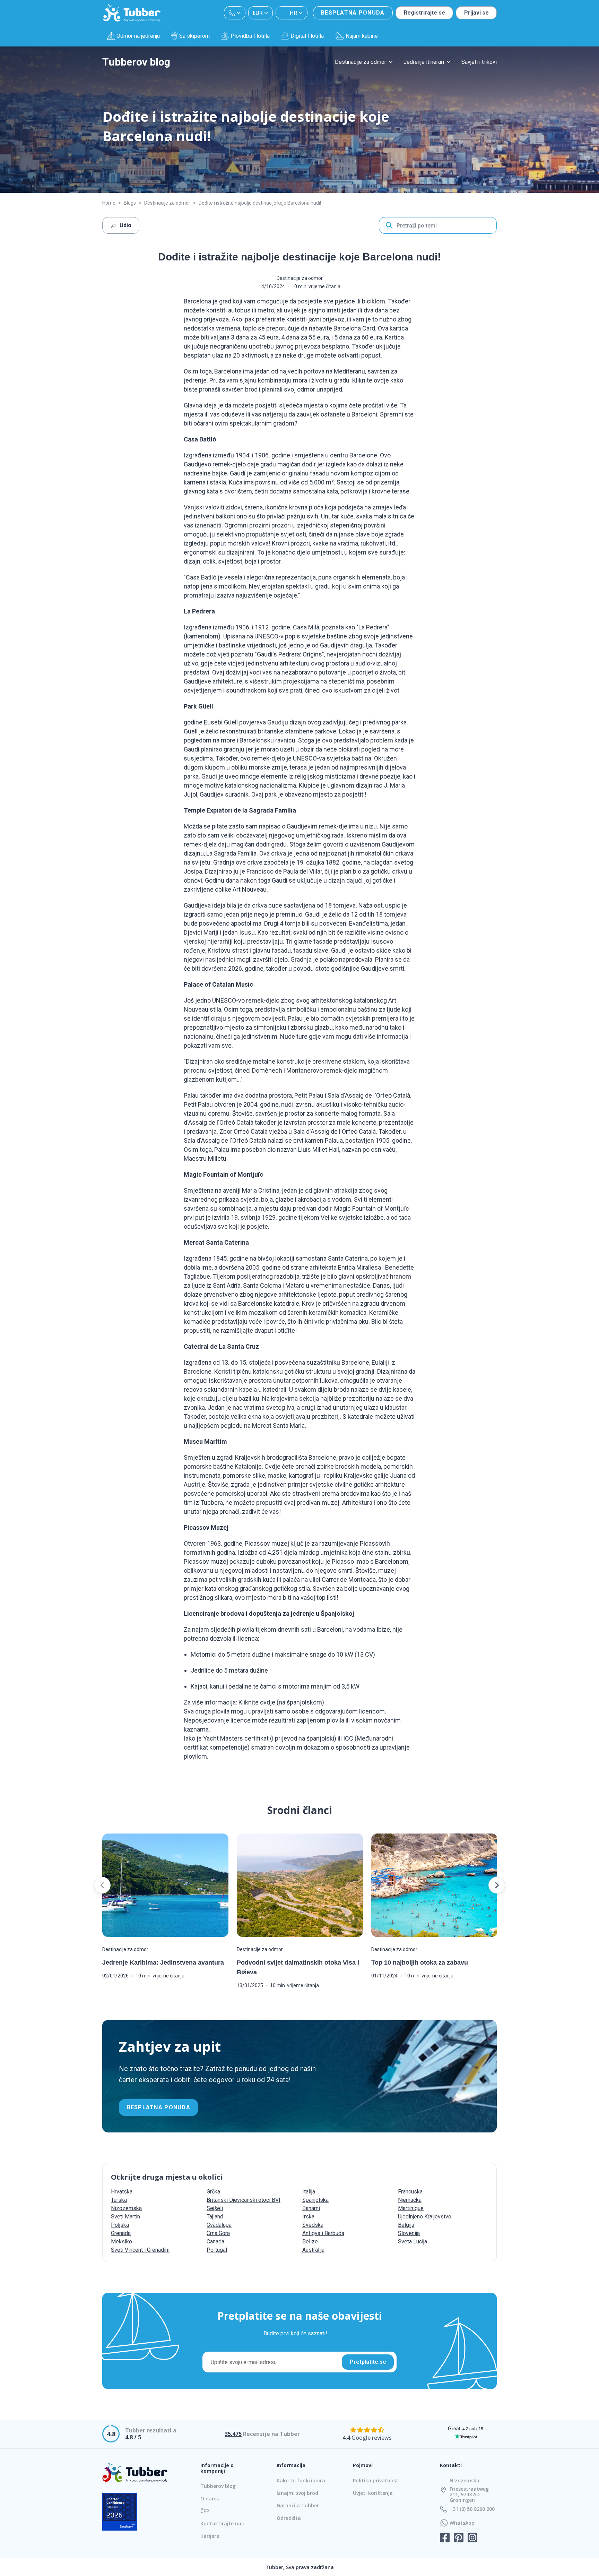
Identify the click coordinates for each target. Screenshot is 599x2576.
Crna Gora (218, 2233)
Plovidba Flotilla (250, 36)
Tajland (215, 2217)
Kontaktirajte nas (222, 2523)
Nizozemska (126, 2208)
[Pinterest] (459, 2538)
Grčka (213, 2192)
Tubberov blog (136, 62)
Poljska (120, 2225)
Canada (215, 2242)
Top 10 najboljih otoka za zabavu (420, 1963)
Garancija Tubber (298, 2505)
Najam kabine (362, 36)
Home (109, 203)
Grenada (121, 2233)
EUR (258, 13)
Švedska (313, 2225)
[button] (102, 1885)
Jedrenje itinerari (424, 62)
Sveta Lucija (413, 2242)
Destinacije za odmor (361, 62)
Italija (309, 2192)
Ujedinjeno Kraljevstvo (425, 2217)
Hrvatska (122, 2192)
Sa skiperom (194, 36)
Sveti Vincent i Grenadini (140, 2250)
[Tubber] (132, 13)
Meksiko (121, 2242)
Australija (313, 2250)
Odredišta (289, 2518)
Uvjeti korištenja (373, 2493)
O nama (210, 2498)
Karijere (210, 2536)
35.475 (233, 2434)
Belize (310, 2242)
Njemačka (410, 2200)
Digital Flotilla (307, 36)
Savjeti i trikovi (479, 62)
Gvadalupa (219, 2225)
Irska (308, 2217)
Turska (119, 2200)
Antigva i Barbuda (323, 2233)
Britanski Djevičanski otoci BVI (244, 2200)
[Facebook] (445, 2538)
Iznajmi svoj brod (297, 2493)
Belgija (406, 2225)
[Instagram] (472, 2538)
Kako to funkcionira (301, 2480)
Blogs (130, 203)
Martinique (411, 2208)
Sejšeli (215, 2208)
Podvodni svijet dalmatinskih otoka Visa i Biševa (298, 1967)
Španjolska (315, 2200)
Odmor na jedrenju (138, 36)
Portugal (217, 2250)
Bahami (311, 2208)
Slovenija (409, 2233)
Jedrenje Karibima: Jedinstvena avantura (163, 1963)
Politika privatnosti (376, 2480)
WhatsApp (462, 2523)
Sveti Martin (125, 2217)
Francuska (410, 2192)
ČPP (205, 2511)
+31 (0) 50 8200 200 (472, 2509)
